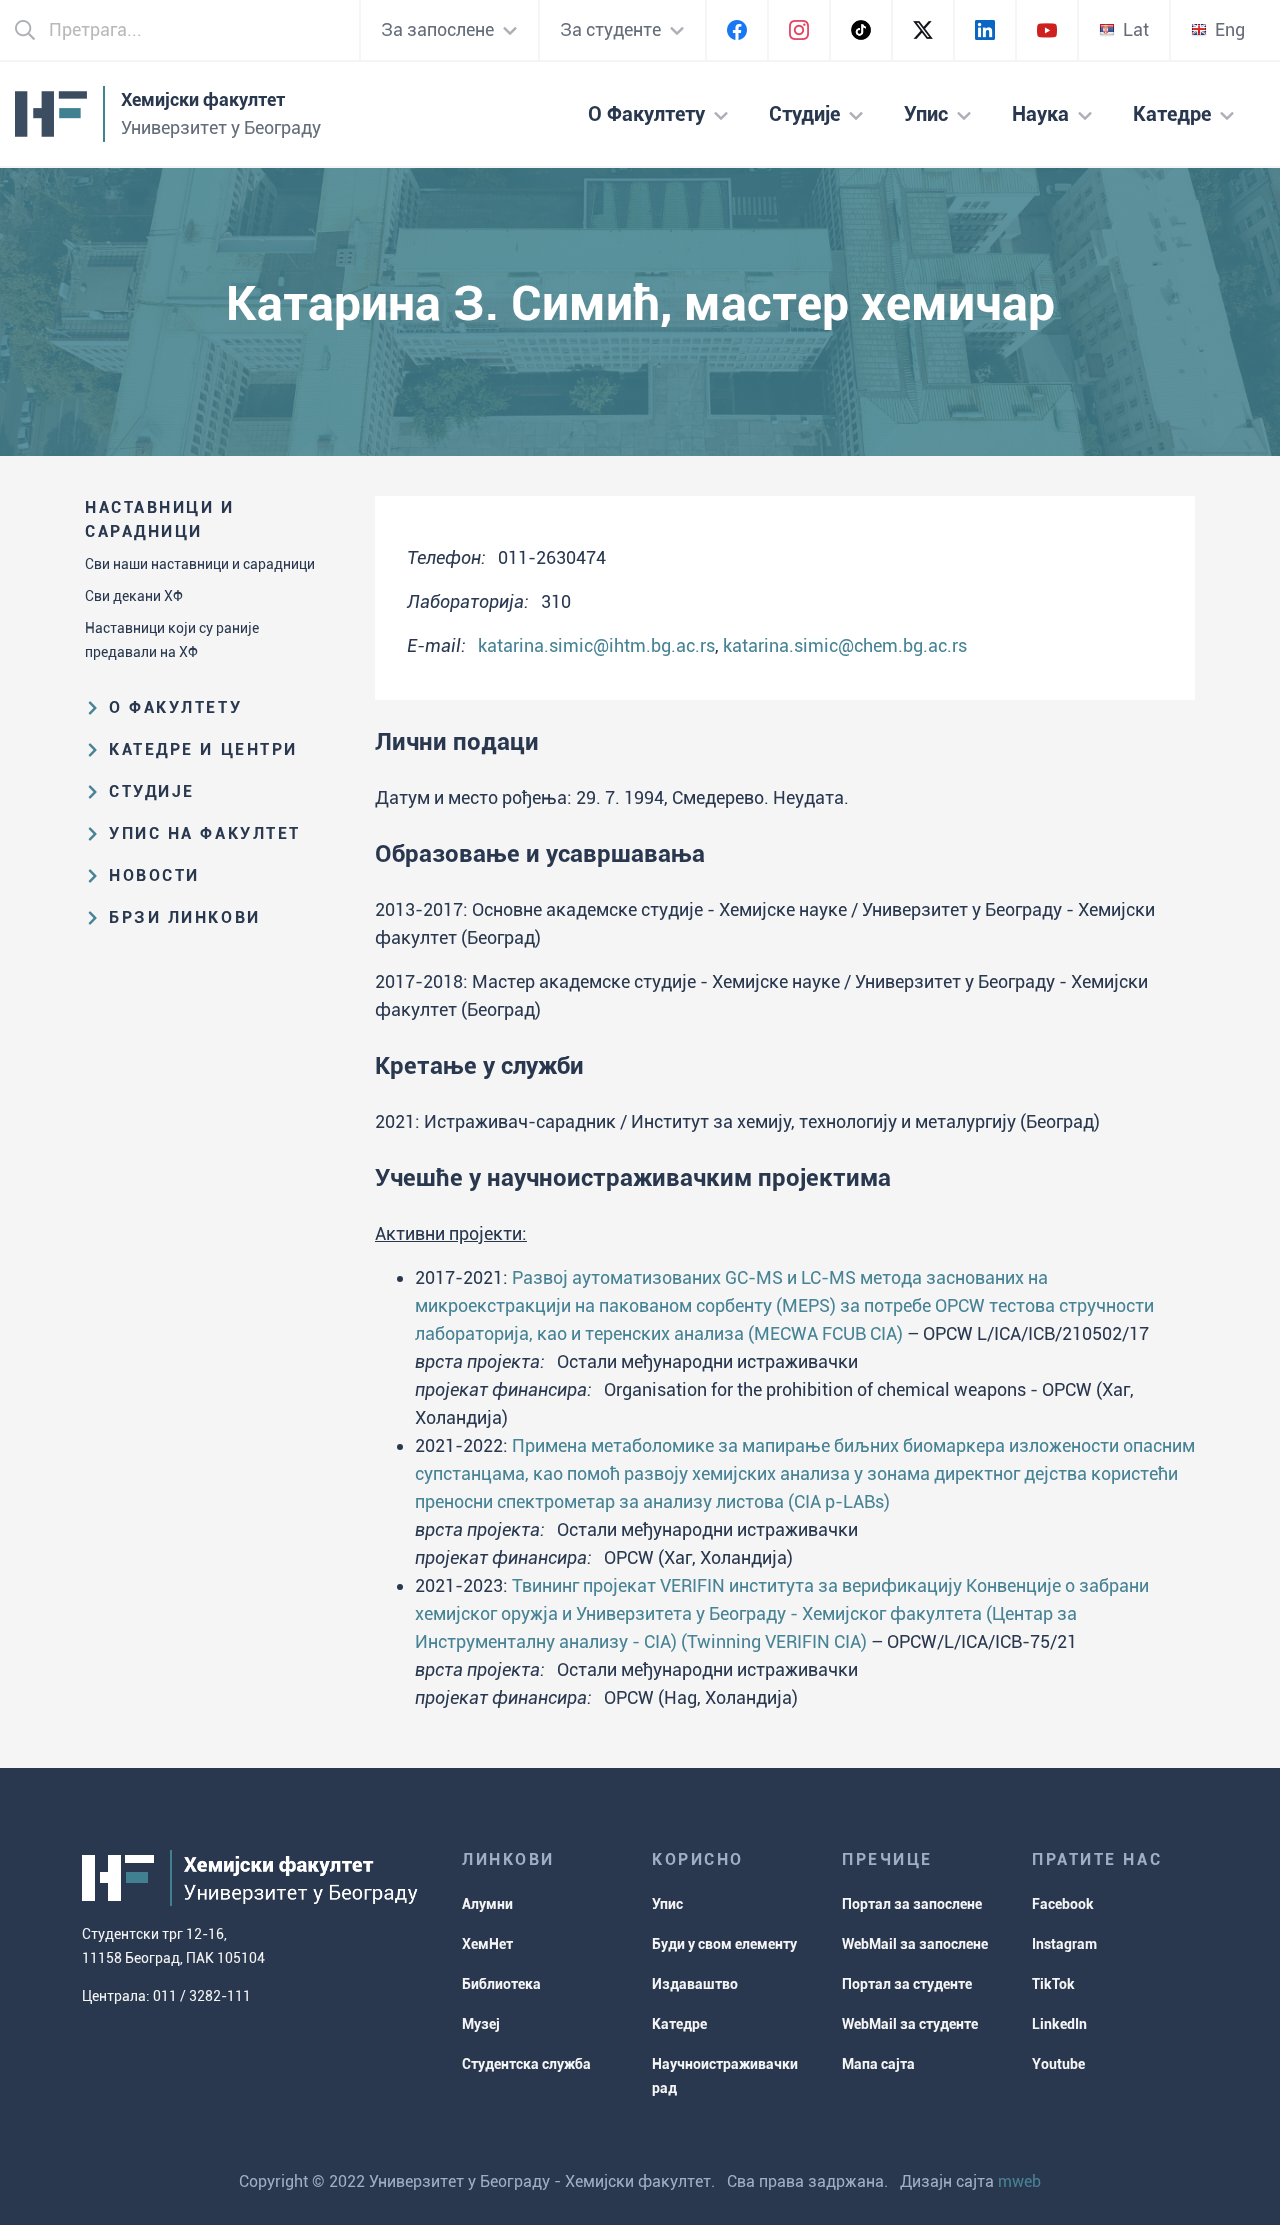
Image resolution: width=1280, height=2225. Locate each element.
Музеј (481, 2024)
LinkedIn (1059, 2024)
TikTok (1053, 1984)
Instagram (1064, 1944)
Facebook (1063, 1904)
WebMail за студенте (910, 2024)
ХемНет (487, 1944)
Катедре (679, 2024)
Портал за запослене (912, 1904)
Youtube (1058, 2064)
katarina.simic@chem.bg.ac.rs (845, 645)
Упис (667, 1904)
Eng (1230, 29)
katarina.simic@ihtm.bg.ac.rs (596, 645)
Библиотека (501, 1984)
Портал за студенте (907, 1984)
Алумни (487, 1904)
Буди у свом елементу (724, 1944)
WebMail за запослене (915, 1944)
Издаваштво (695, 1984)
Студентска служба (526, 2064)
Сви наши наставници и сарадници (200, 564)
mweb (1019, 2181)
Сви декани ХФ (134, 596)
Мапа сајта (878, 2064)
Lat (1136, 29)
